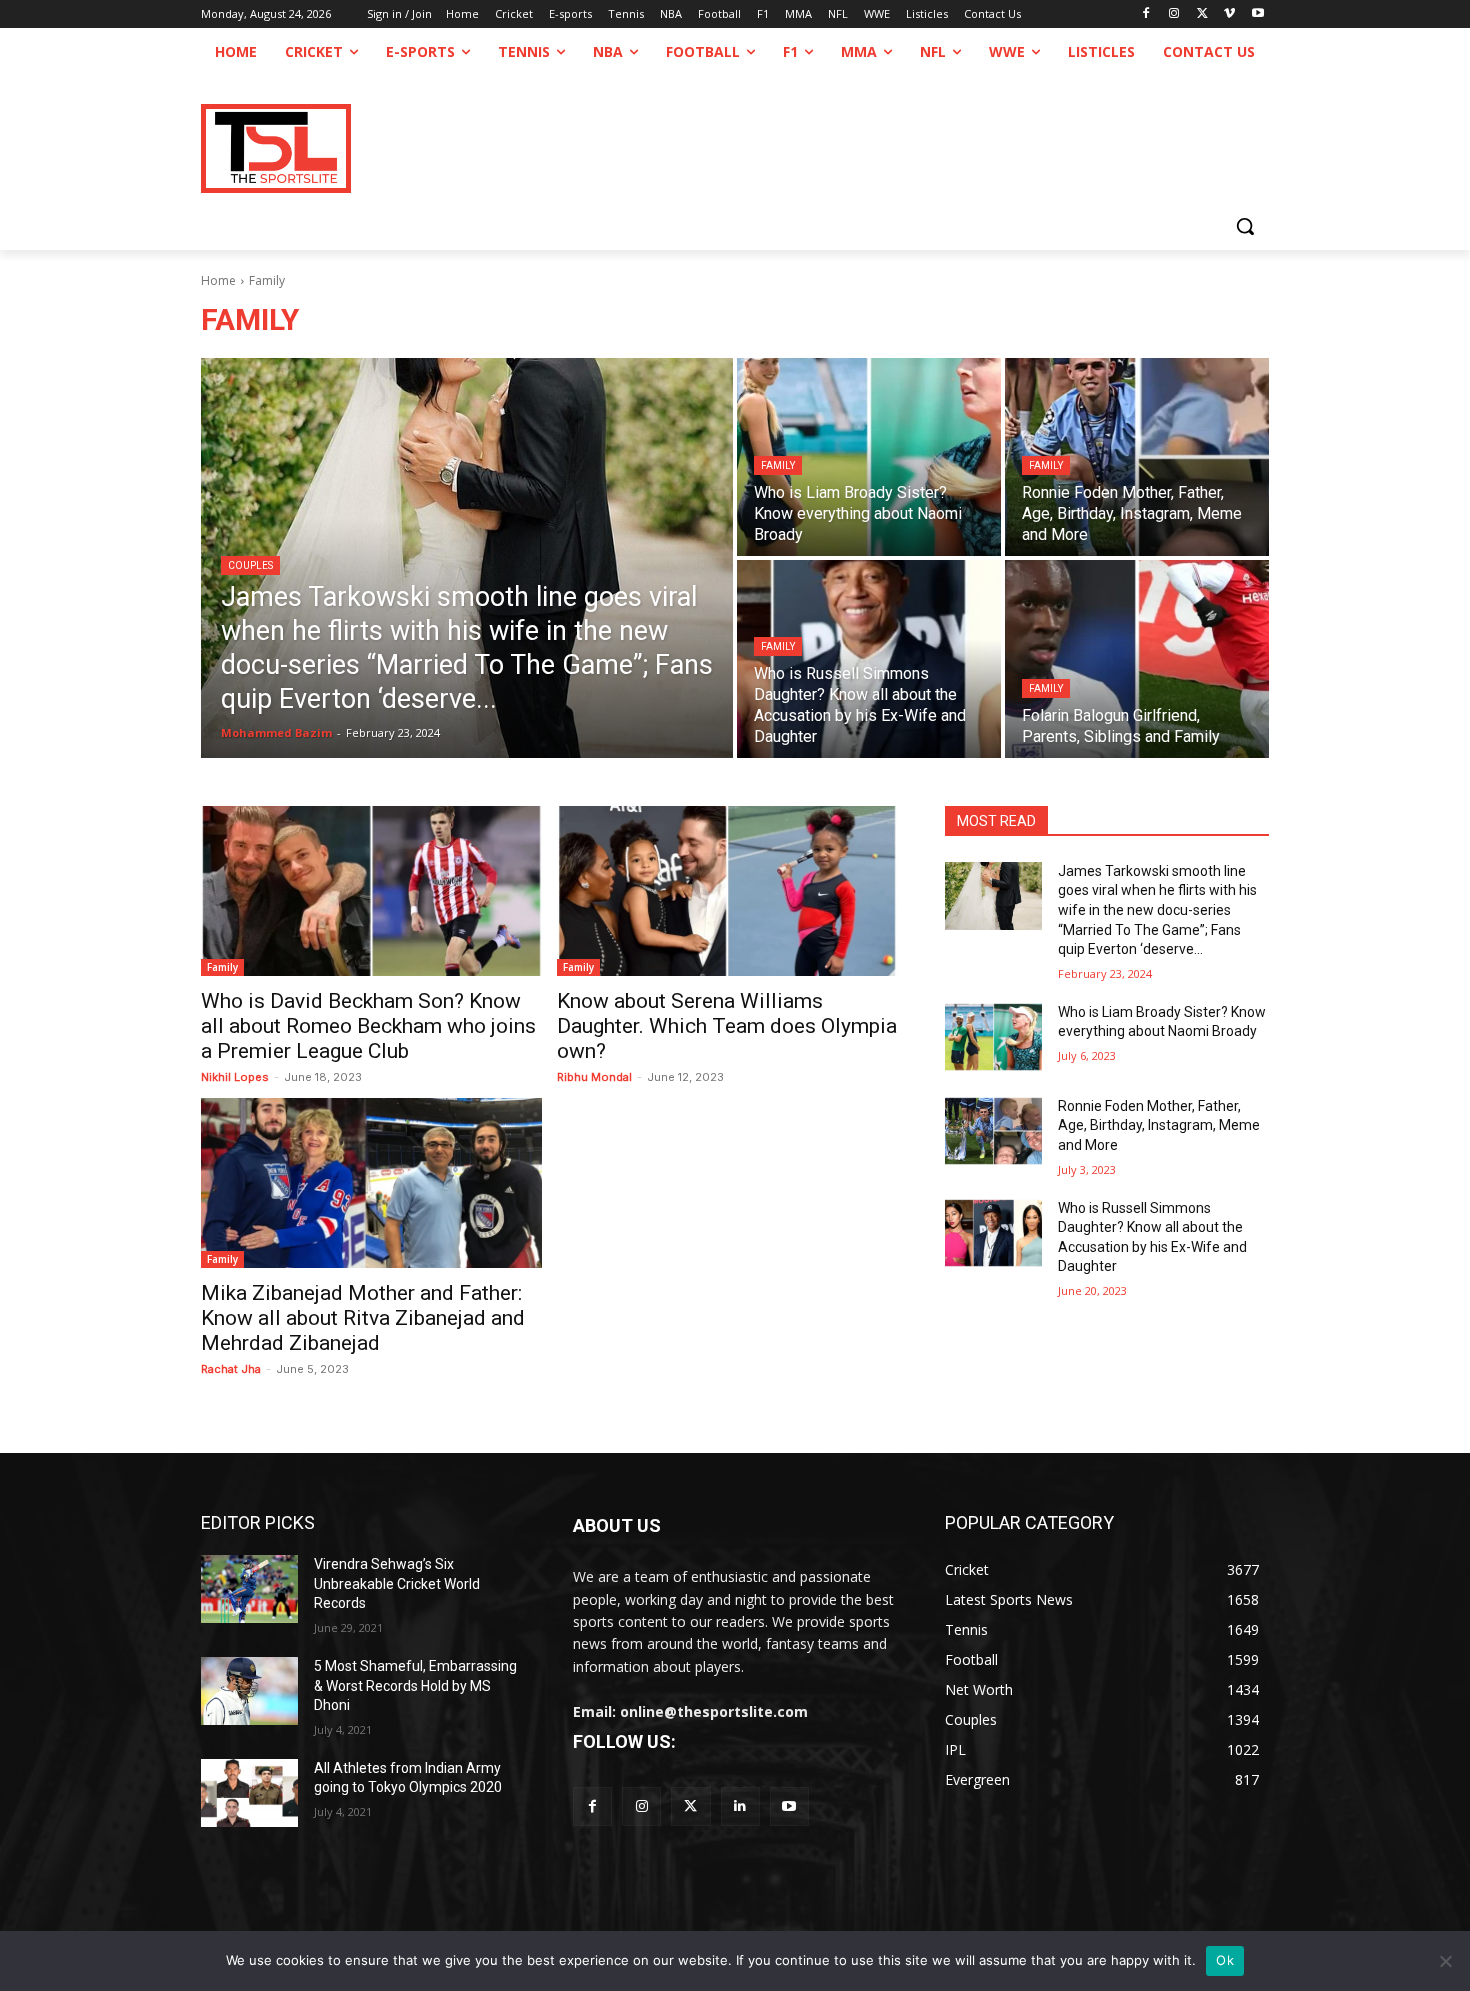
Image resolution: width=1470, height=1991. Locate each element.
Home (218, 280)
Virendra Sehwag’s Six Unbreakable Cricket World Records (397, 1583)
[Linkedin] (740, 1806)
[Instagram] (1174, 14)
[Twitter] (690, 1806)
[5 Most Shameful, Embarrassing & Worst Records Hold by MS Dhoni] (249, 1691)
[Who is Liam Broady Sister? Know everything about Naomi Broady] (869, 457)
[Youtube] (1257, 14)
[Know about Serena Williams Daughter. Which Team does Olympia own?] (727, 891)
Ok (1225, 1960)
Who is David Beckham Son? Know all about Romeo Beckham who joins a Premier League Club (368, 1026)
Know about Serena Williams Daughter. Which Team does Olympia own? (727, 1026)
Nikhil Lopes (235, 1077)
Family (778, 465)
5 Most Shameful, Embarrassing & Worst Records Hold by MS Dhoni (415, 1685)
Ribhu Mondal (594, 1077)
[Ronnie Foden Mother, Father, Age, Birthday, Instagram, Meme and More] (1137, 457)
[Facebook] (1146, 14)
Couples (250, 565)
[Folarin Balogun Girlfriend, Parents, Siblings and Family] (1137, 659)
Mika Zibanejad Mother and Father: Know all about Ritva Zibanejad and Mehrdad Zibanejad (363, 1318)
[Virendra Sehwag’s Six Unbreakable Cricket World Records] (249, 1589)
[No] (1445, 1961)
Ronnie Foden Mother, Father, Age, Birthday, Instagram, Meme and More (1159, 1125)
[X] (1202, 14)
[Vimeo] (1229, 14)
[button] (1245, 226)
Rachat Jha (231, 1369)
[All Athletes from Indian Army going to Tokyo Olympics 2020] (249, 1793)
